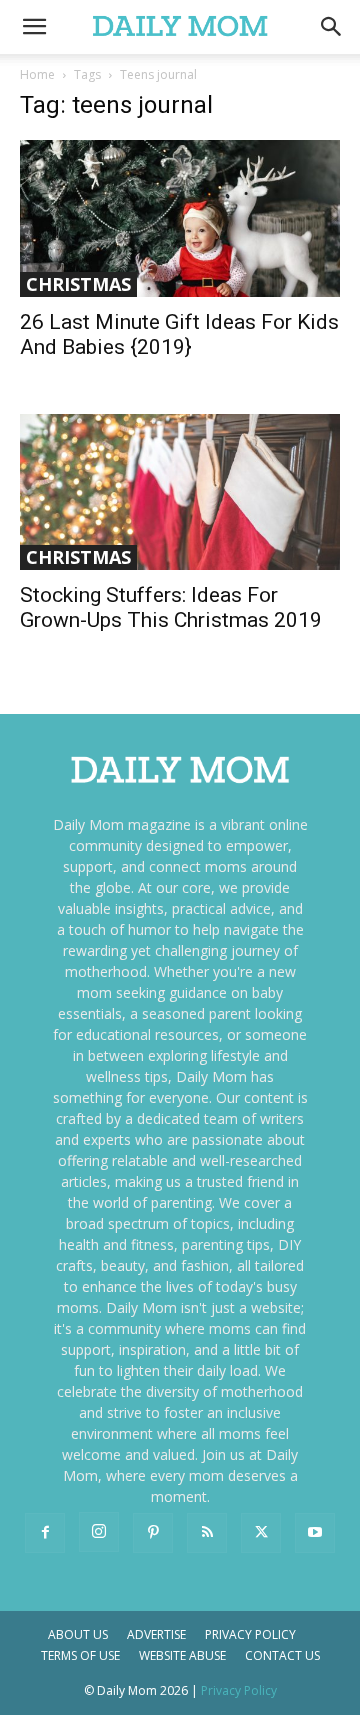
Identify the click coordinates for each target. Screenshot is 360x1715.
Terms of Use (80, 1655)
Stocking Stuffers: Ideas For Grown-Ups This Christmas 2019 (171, 607)
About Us (78, 1634)
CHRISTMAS (78, 284)
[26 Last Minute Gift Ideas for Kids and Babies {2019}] (180, 218)
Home (37, 74)
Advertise (156, 1634)
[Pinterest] (153, 1533)
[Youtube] (315, 1533)
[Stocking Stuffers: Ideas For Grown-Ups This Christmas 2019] (180, 492)
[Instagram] (99, 1532)
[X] (261, 1533)
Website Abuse (182, 1655)
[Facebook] (45, 1533)
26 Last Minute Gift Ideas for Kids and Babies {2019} (179, 334)
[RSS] (207, 1533)
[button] (332, 27)
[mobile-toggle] (34, 27)
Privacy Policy (250, 1634)
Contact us (282, 1655)
